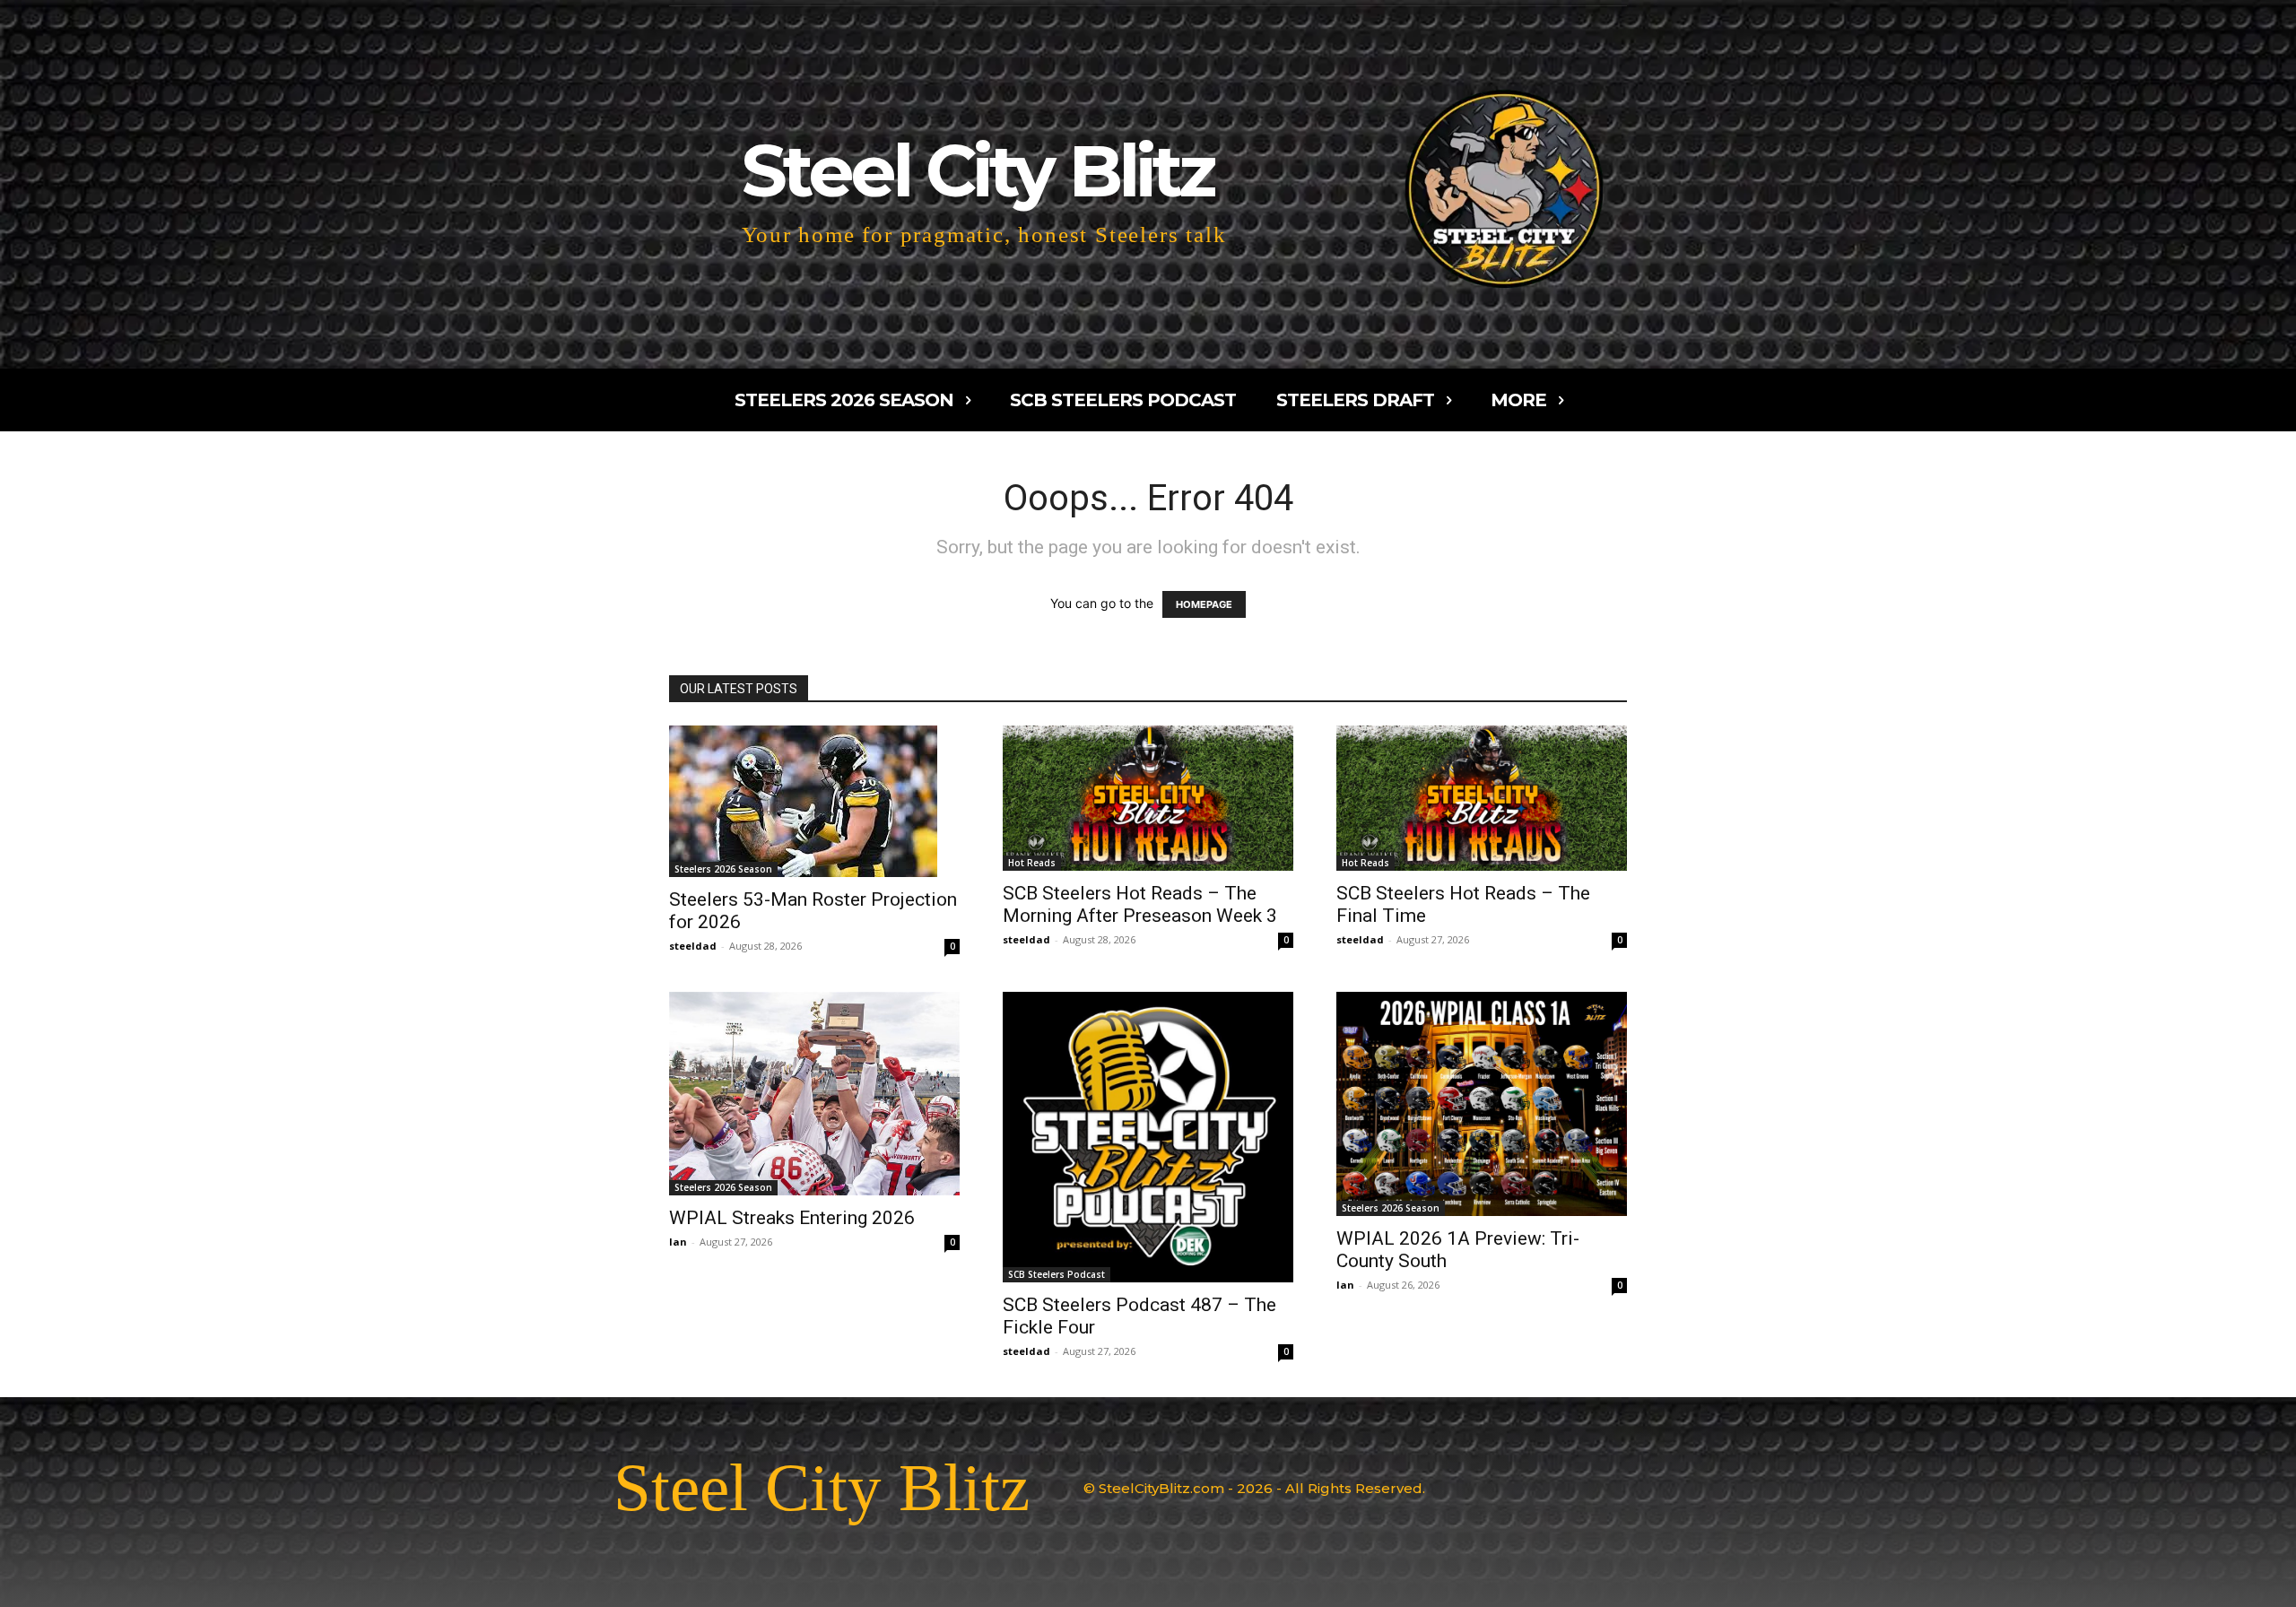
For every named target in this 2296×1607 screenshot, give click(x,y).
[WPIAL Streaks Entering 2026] (814, 1094)
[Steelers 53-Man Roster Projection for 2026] (814, 801)
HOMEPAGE (1204, 604)
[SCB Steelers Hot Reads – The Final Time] (1482, 798)
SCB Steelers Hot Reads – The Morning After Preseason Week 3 (1140, 904)
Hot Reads (1032, 863)
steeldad (693, 946)
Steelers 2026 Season (723, 869)
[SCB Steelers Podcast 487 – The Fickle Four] (1148, 1137)
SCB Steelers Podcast (1057, 1274)
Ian (678, 1242)
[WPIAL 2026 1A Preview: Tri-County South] (1482, 1104)
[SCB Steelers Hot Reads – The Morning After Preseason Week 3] (1148, 798)
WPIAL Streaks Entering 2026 (792, 1218)
